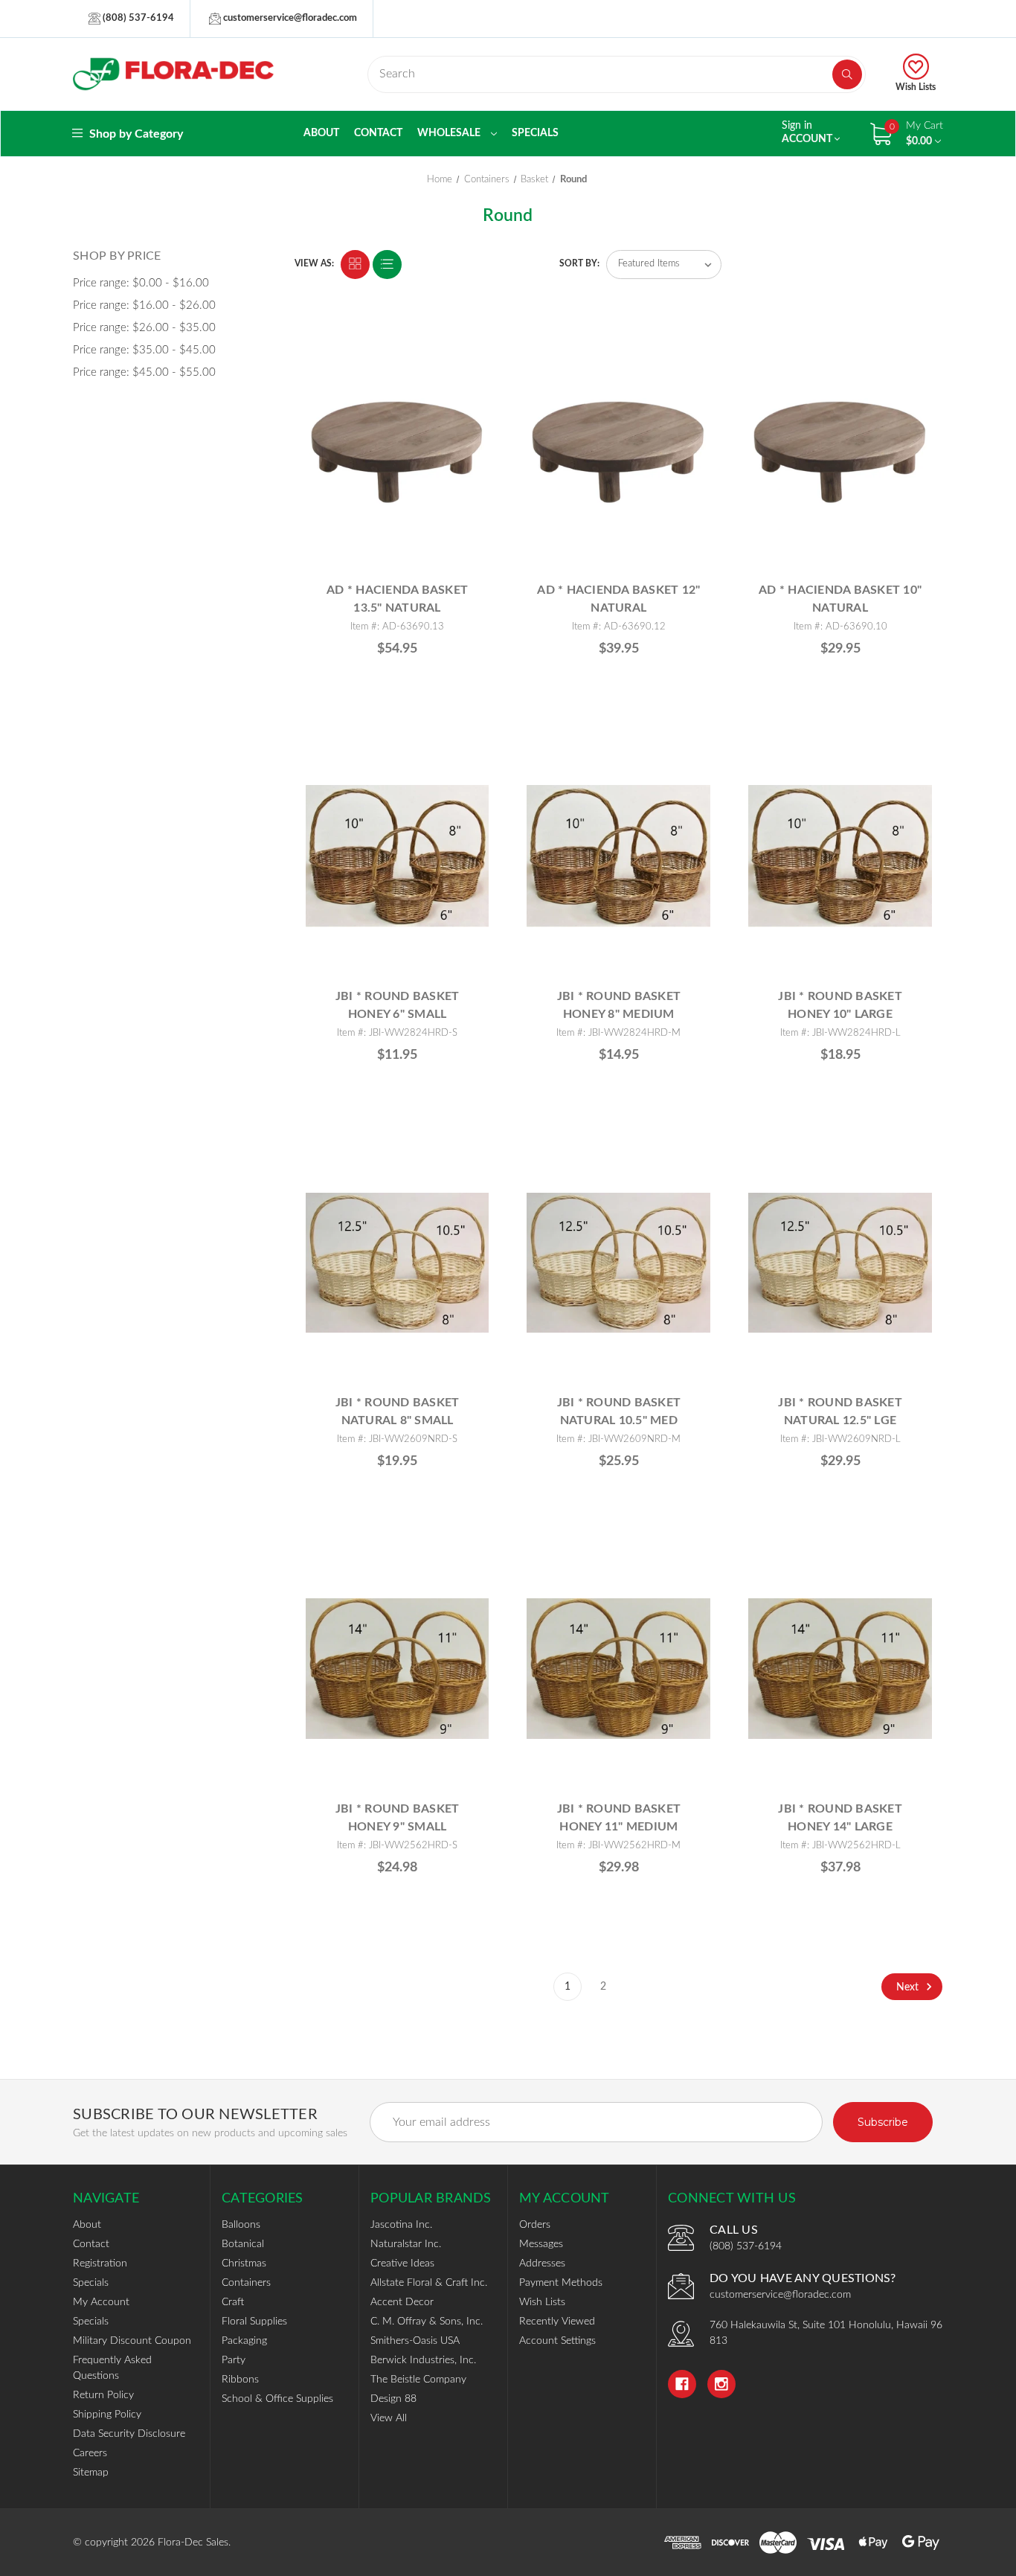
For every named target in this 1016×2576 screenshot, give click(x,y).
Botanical (243, 2244)
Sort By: (579, 263)
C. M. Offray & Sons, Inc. (427, 2322)
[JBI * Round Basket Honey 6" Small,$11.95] (398, 856)
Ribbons (240, 2380)
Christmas (244, 2263)
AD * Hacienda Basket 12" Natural (618, 599)
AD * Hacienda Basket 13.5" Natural (397, 599)
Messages (541, 2244)
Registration (100, 2263)
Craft (233, 2302)
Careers (90, 2453)
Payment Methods (561, 2283)
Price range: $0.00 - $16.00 (141, 283)
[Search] (847, 74)
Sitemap (91, 2473)
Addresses (542, 2263)
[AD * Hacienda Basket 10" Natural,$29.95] (840, 450)
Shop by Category (135, 134)
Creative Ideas (402, 2263)
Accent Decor (402, 2302)
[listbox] (664, 265)
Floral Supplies (254, 2322)
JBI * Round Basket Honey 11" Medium (619, 1818)
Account (808, 132)
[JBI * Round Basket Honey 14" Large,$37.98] (840, 1669)
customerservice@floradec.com (289, 18)
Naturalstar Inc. (406, 2244)
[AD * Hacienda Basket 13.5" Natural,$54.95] (398, 450)
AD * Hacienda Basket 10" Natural (840, 599)
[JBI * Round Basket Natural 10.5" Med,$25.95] (618, 1262)
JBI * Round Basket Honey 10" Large (840, 1005)
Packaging (244, 2341)
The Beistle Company (418, 2380)
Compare (472, 344)
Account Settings (557, 2341)
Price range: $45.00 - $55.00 (144, 372)
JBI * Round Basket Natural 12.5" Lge (840, 1412)
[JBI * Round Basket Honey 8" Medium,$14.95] (618, 856)
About (321, 133)
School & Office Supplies (277, 2399)
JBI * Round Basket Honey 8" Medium (619, 1005)
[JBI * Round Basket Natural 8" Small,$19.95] (398, 1262)
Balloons (241, 2225)
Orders (535, 2225)
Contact (378, 133)
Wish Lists (916, 87)
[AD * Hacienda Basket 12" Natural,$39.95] (618, 450)
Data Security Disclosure (129, 2434)
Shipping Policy (107, 2415)
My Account (101, 2302)
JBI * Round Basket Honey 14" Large (840, 1818)
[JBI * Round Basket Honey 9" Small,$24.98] (398, 1669)
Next (909, 1987)
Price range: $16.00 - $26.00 (144, 305)
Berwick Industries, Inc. (423, 2360)
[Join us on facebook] (682, 2384)
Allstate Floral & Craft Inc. (429, 2283)
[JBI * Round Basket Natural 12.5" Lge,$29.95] (840, 1262)
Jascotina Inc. (401, 2225)
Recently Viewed (557, 2322)
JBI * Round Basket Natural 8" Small (398, 1412)
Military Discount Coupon (132, 2341)
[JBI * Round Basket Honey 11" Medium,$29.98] (618, 1669)
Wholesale (450, 133)
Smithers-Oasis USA (415, 2341)
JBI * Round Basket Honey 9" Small (398, 1818)
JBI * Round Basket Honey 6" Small (398, 1005)
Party (234, 2360)
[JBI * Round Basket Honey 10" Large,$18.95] (840, 856)
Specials (535, 133)
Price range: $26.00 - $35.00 (144, 328)
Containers (246, 2283)
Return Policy (103, 2395)
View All (389, 2418)
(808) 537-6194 (137, 18)
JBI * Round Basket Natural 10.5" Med (619, 1412)
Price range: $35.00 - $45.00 (144, 350)
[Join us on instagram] (721, 2384)
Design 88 (393, 2399)
